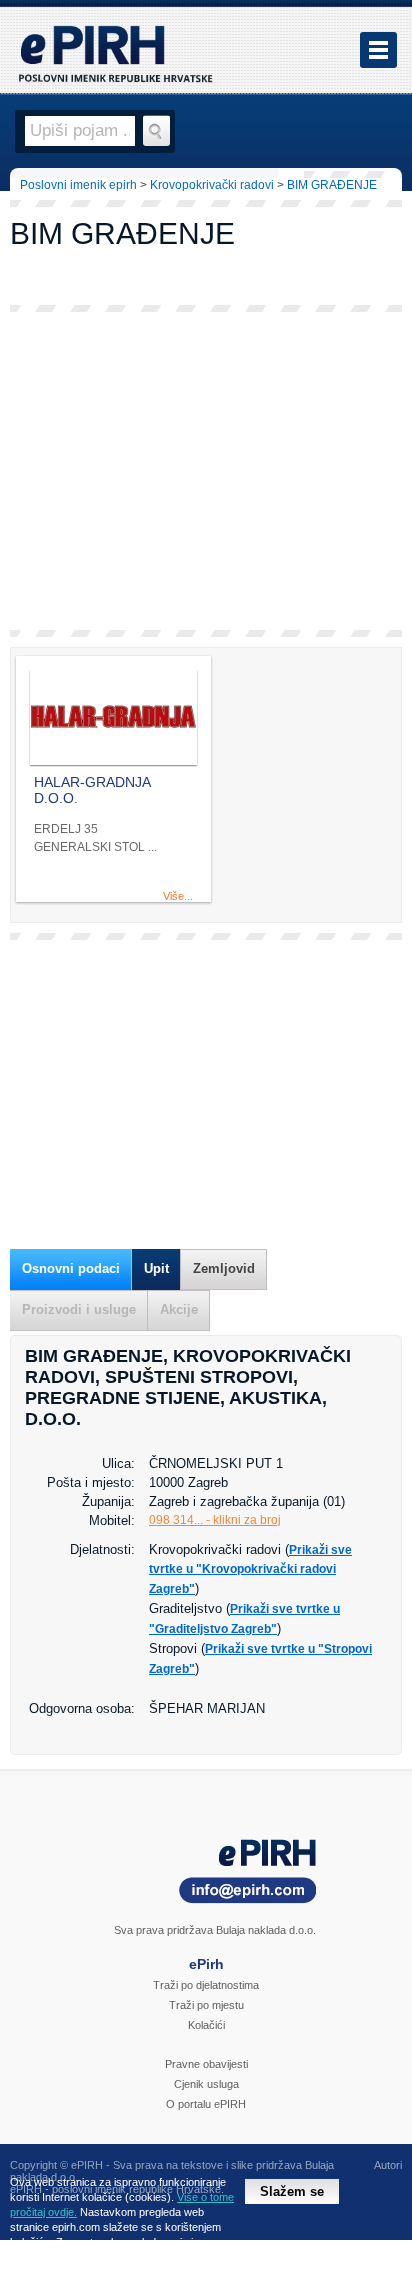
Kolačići (206, 2025)
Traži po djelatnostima (206, 1985)
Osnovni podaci (71, 1268)
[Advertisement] (206, 471)
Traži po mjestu (206, 2005)
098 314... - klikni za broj (215, 1520)
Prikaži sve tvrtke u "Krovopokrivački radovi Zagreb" (250, 1569)
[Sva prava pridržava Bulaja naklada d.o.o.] (206, 1874)
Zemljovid (224, 1268)
